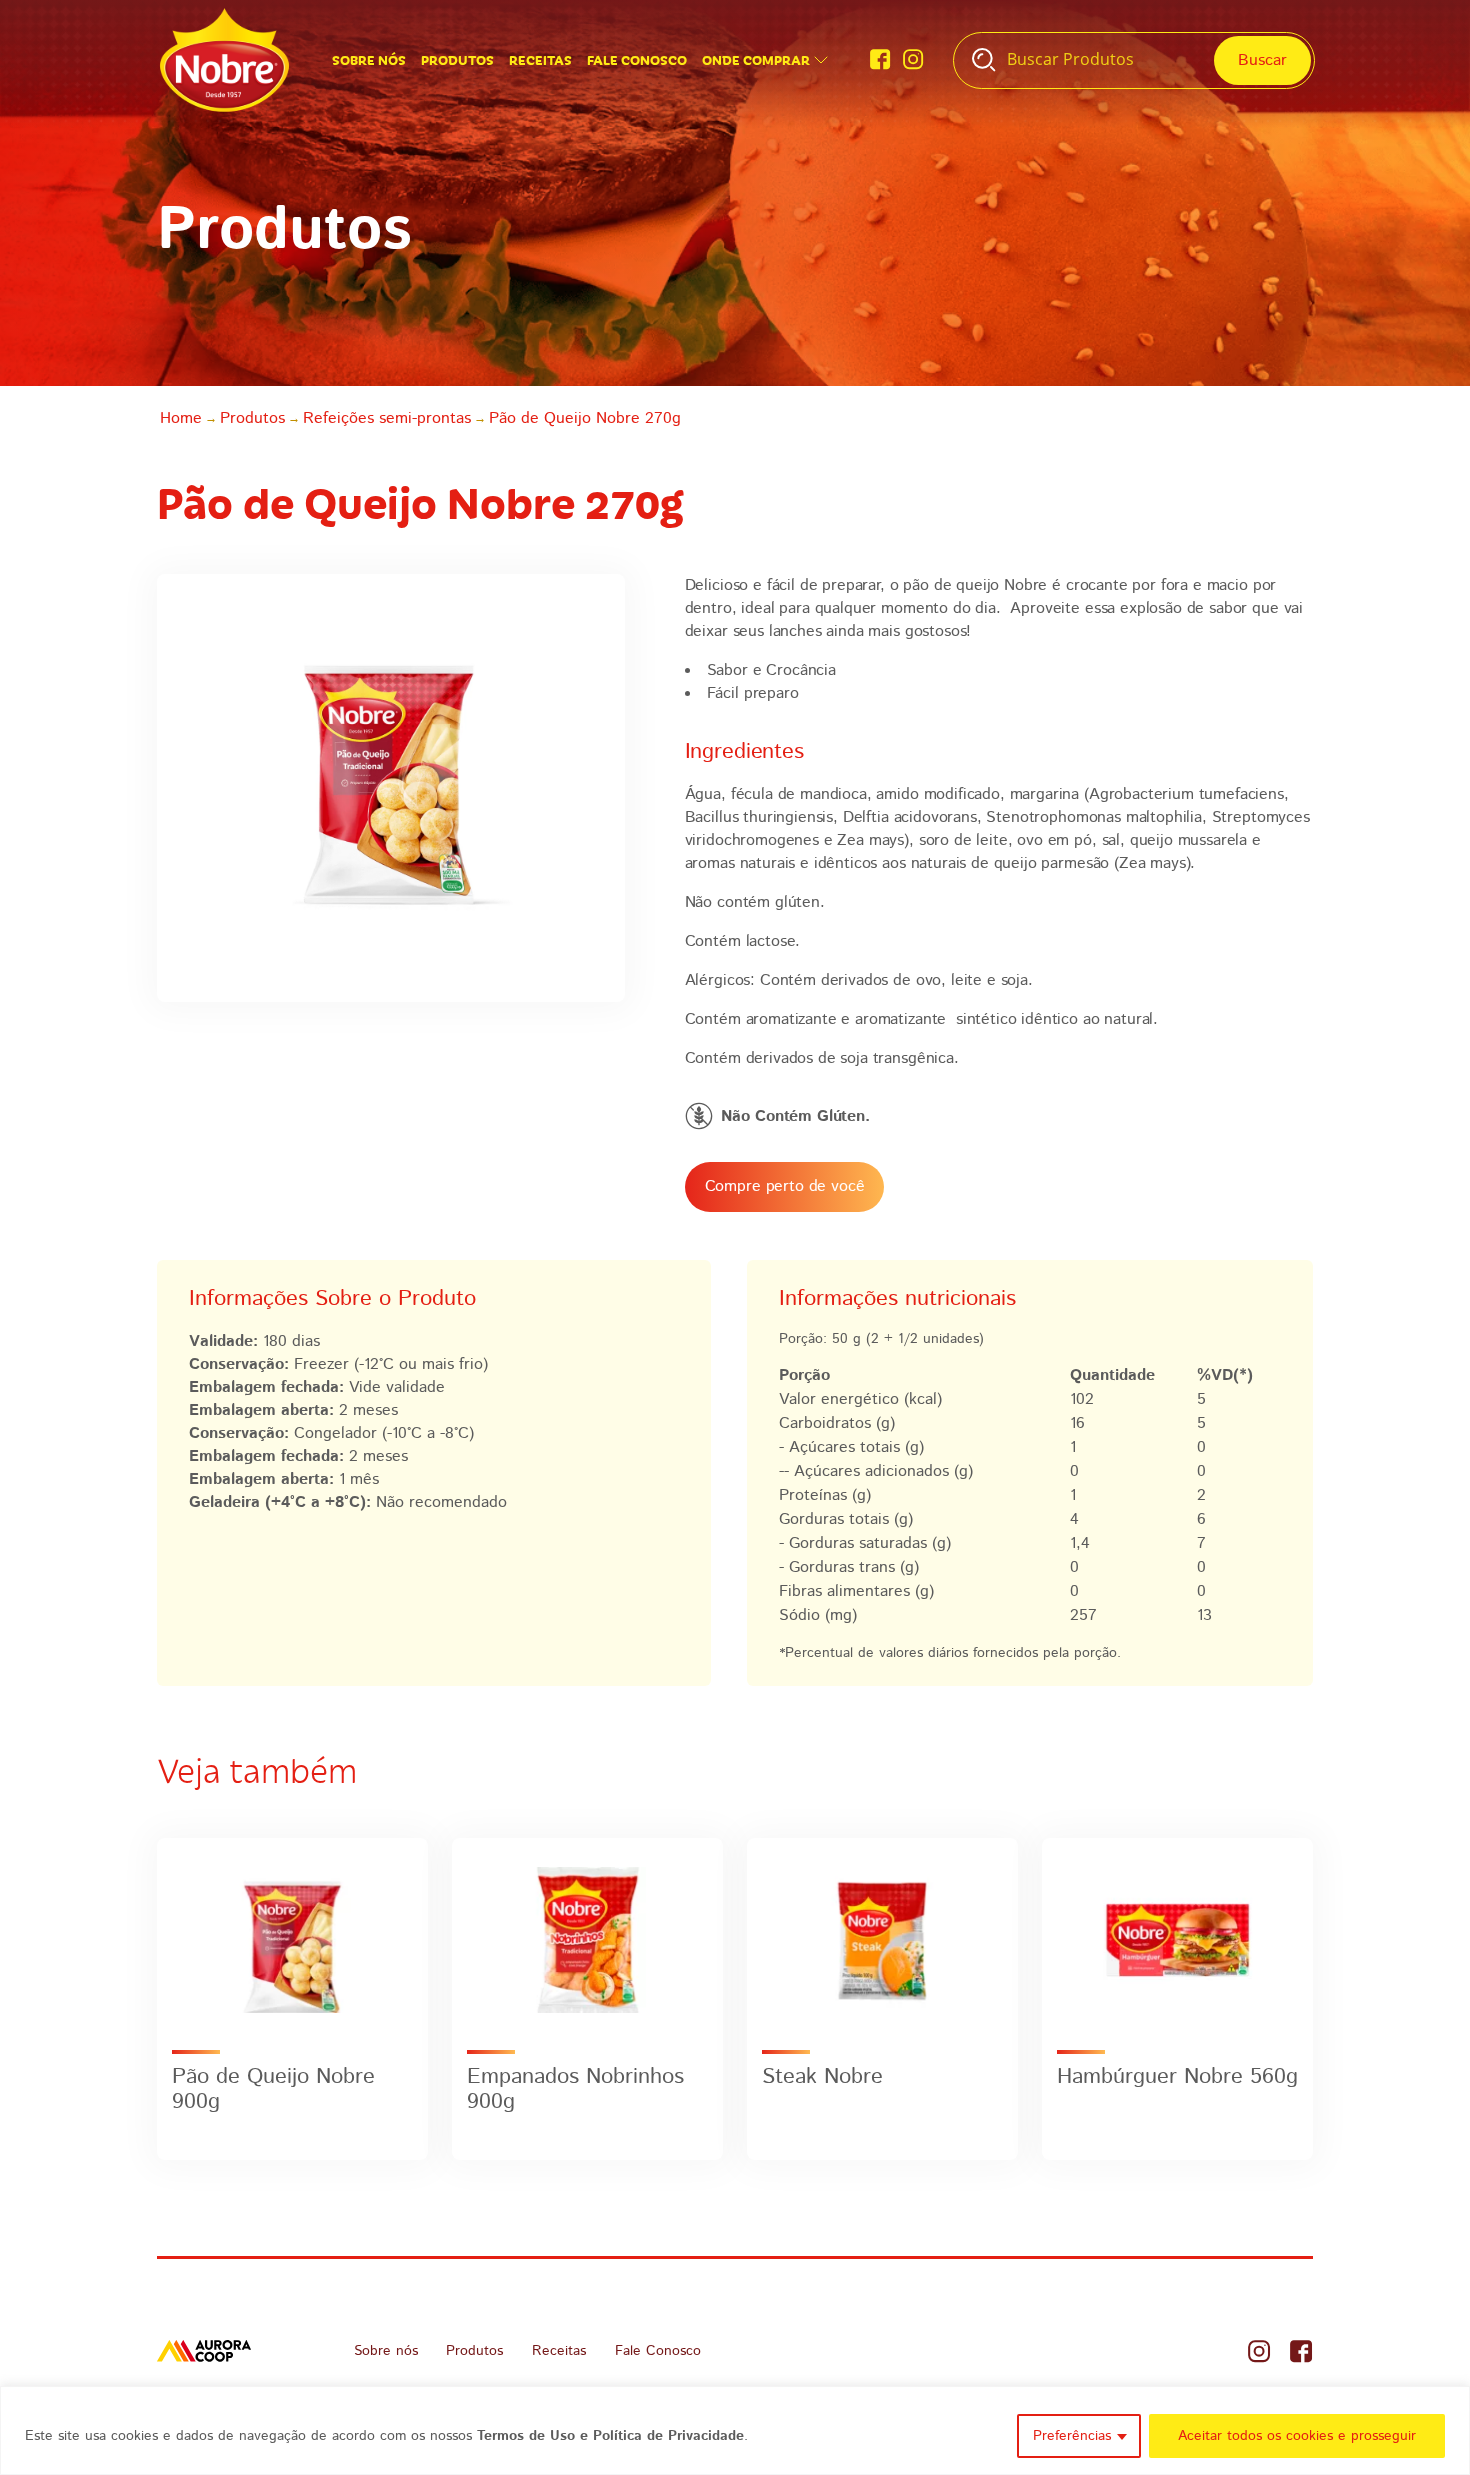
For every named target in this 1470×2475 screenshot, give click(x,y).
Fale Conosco (637, 59)
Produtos (457, 59)
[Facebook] (880, 60)
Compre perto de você (785, 1186)
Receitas (540, 59)
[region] (735, 2430)
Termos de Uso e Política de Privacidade (610, 2436)
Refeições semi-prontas (387, 418)
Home (181, 418)
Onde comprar (756, 59)
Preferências (1072, 2436)
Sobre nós (369, 59)
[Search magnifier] (1262, 60)
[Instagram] (913, 60)
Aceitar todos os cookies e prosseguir (1297, 2436)
